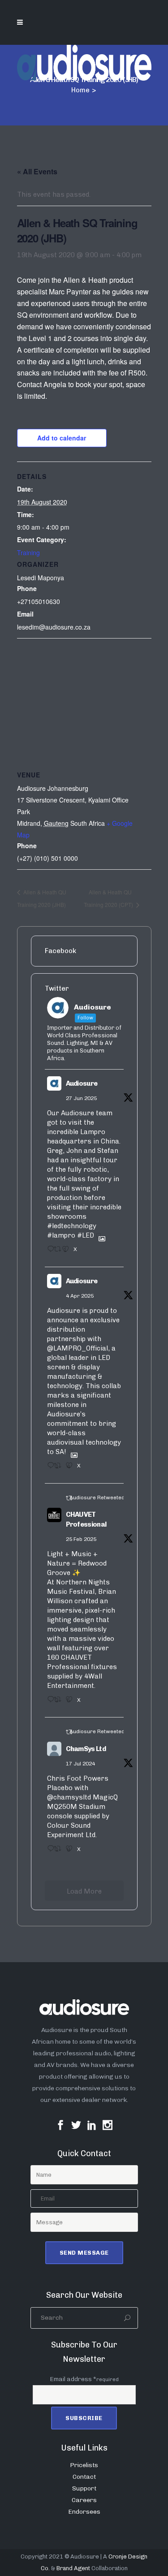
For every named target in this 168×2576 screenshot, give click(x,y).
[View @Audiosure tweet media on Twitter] (99, 1235)
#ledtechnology (72, 1226)
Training (28, 552)
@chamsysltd (69, 1797)
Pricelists (84, 2465)
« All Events (37, 171)
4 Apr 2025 (80, 1296)
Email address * (84, 2379)
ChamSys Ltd (86, 1749)
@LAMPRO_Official (78, 1348)
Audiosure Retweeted (97, 1497)
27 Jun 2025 (81, 1098)
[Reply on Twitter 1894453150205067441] (48, 1702)
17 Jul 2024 (80, 1764)
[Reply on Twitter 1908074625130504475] (48, 1468)
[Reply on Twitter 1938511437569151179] (48, 1252)
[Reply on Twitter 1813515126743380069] (48, 1851)
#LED (86, 1235)
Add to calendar (62, 438)
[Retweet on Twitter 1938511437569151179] (56, 1252)
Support (84, 2488)
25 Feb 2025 (81, 1539)
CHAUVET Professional (86, 1520)
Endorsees (84, 2512)
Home (80, 90)
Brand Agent (73, 2568)
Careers (84, 2500)
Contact (84, 2477)
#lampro (61, 1235)
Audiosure (82, 1083)
